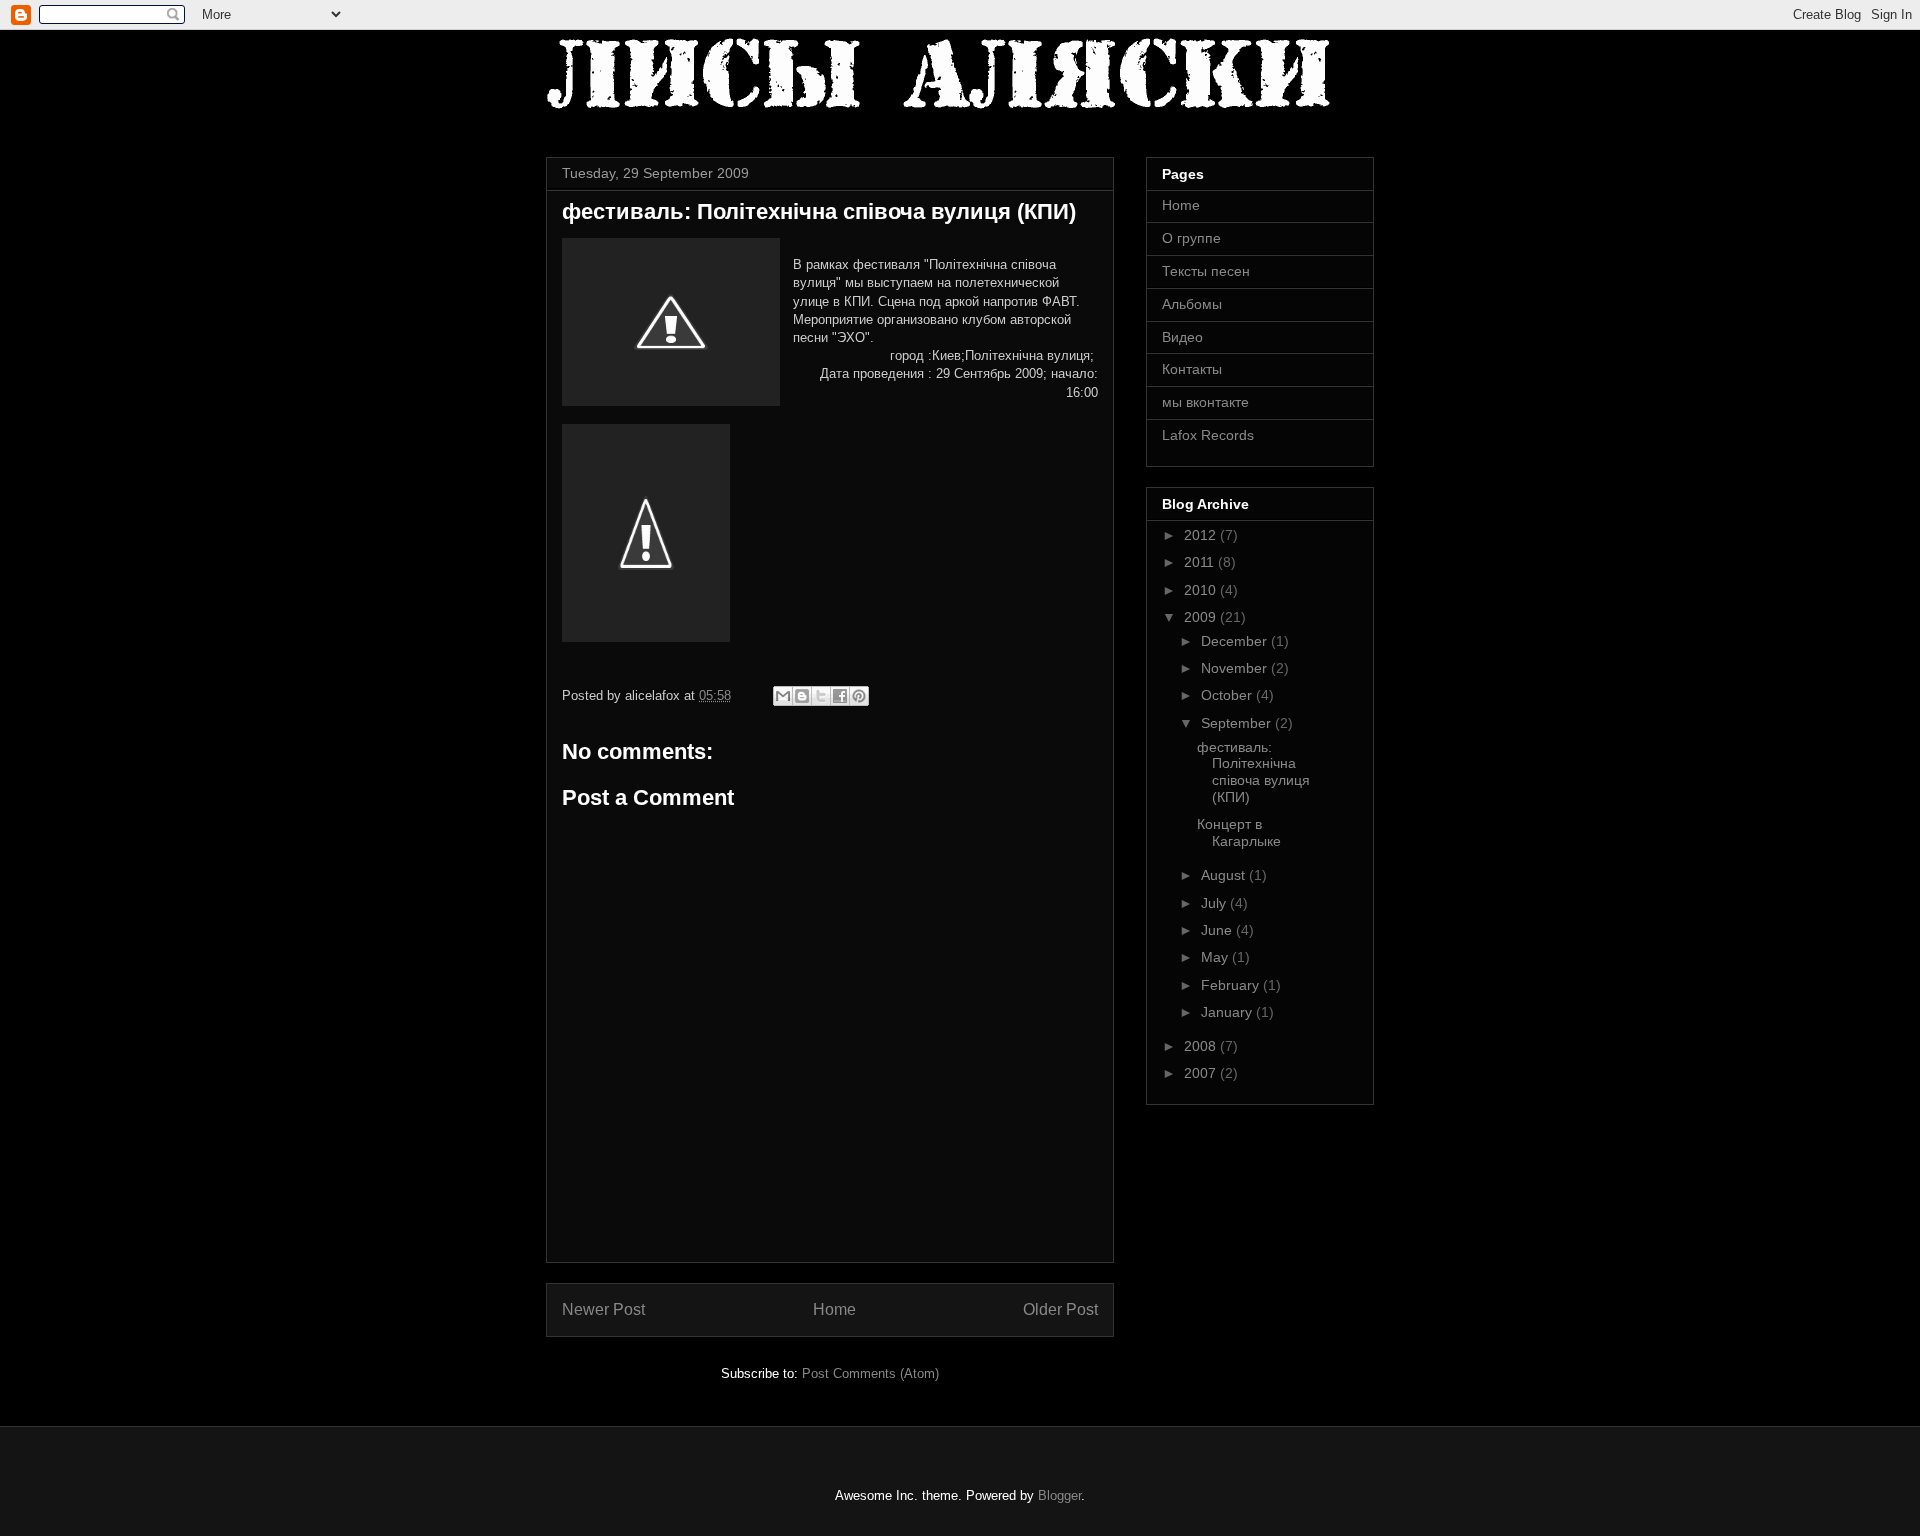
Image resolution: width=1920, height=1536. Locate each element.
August (1225, 875)
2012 (1202, 535)
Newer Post (603, 1309)
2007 (1202, 1073)
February (1232, 985)
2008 (1202, 1046)
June (1218, 930)
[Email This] (783, 696)
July (1215, 903)
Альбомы (1192, 304)
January (1228, 1012)
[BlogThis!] (802, 696)
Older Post (1060, 1309)
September (1238, 723)
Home (834, 1309)
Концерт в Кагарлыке (1239, 832)
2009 (1202, 617)
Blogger (1059, 1495)
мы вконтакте (1205, 402)
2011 (1201, 562)
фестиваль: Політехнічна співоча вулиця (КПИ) (1253, 772)
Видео (1182, 337)
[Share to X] (821, 696)
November (1236, 668)
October (1228, 695)
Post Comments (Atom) (870, 1373)
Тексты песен (1206, 271)
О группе (1191, 238)
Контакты (1192, 369)
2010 (1202, 590)
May (1216, 957)
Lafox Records (1208, 435)
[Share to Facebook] (840, 696)
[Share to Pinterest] (859, 696)
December (1236, 641)
